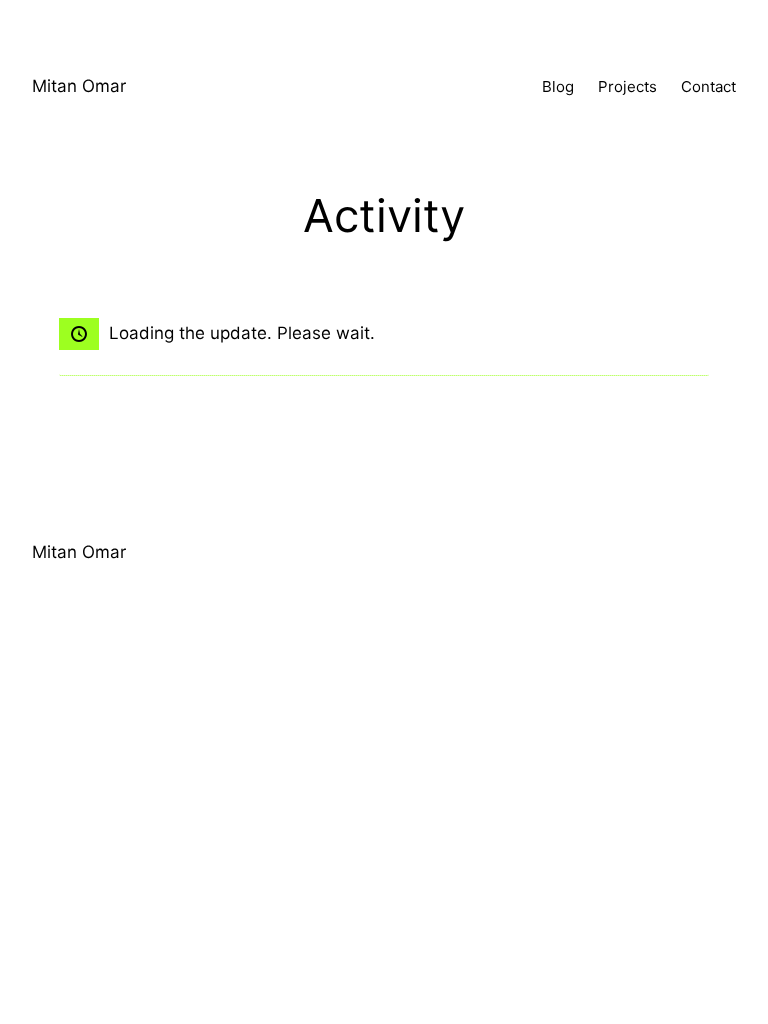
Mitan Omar (79, 86)
